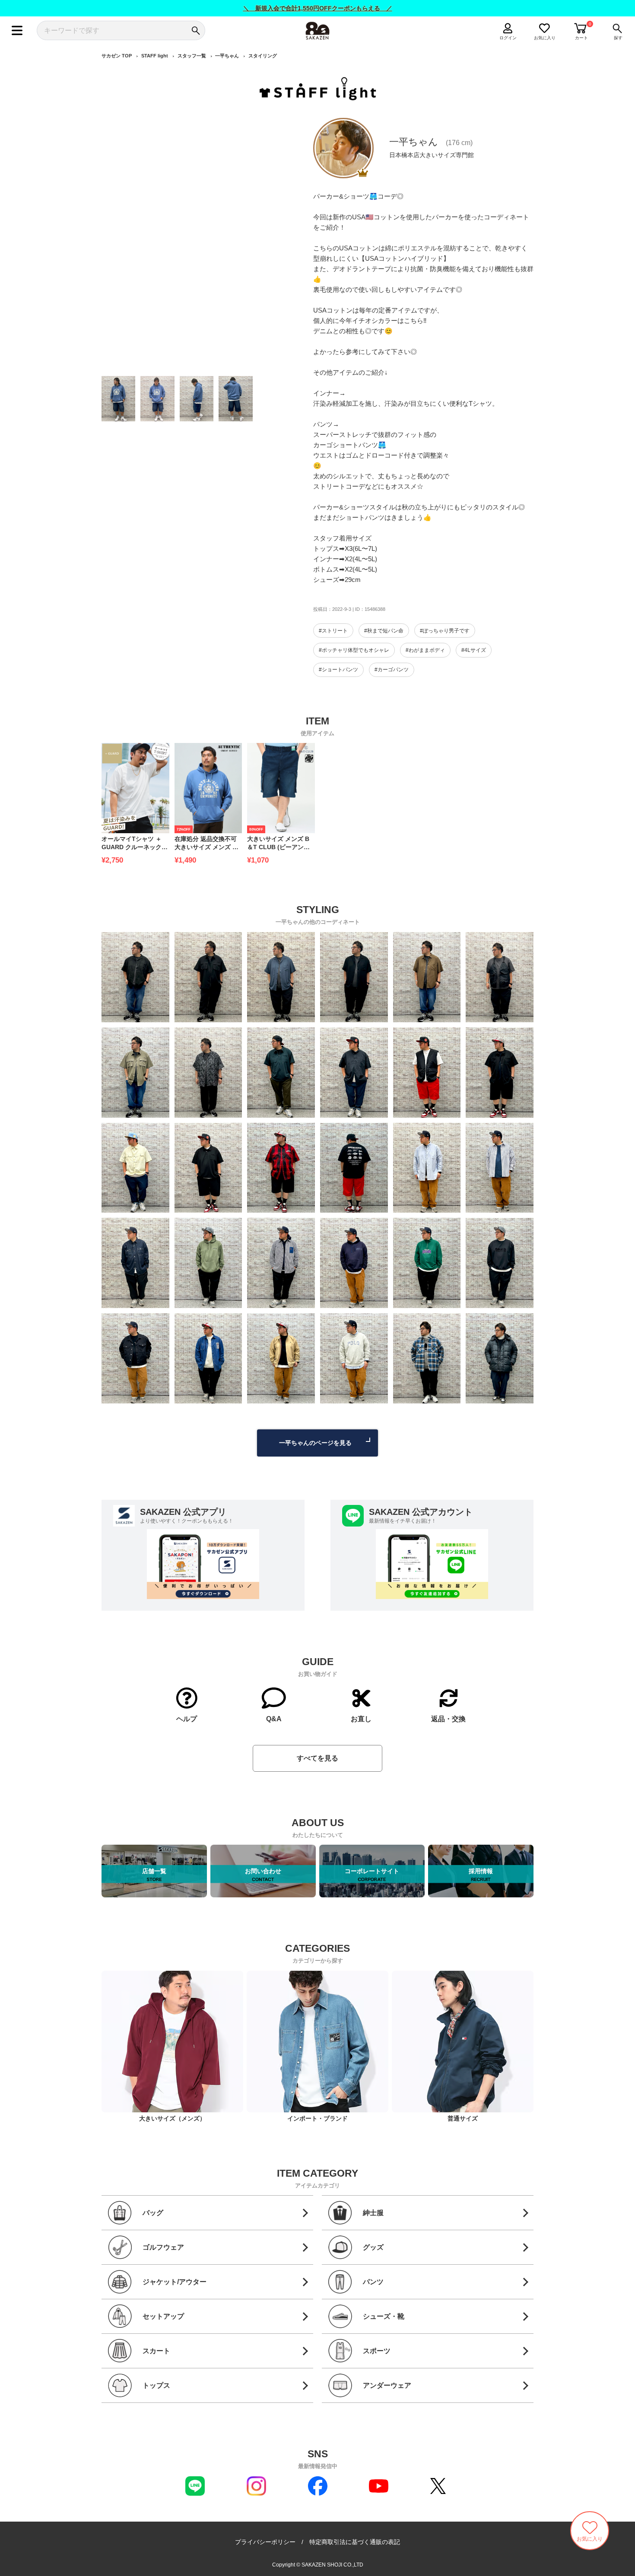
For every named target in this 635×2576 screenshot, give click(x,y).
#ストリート (333, 631)
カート (581, 38)
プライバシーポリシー (265, 2542)
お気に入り (545, 38)
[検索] (195, 30)
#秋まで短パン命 (384, 631)
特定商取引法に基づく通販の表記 (355, 2542)
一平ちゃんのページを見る (315, 1443)
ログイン (508, 38)
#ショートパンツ (338, 670)
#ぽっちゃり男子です (445, 631)
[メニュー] (17, 30)
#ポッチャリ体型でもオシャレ (354, 650)
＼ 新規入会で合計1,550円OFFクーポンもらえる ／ (318, 8)
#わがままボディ (425, 650)
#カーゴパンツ (392, 670)
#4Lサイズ (474, 650)
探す (618, 38)
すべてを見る (317, 1758)
